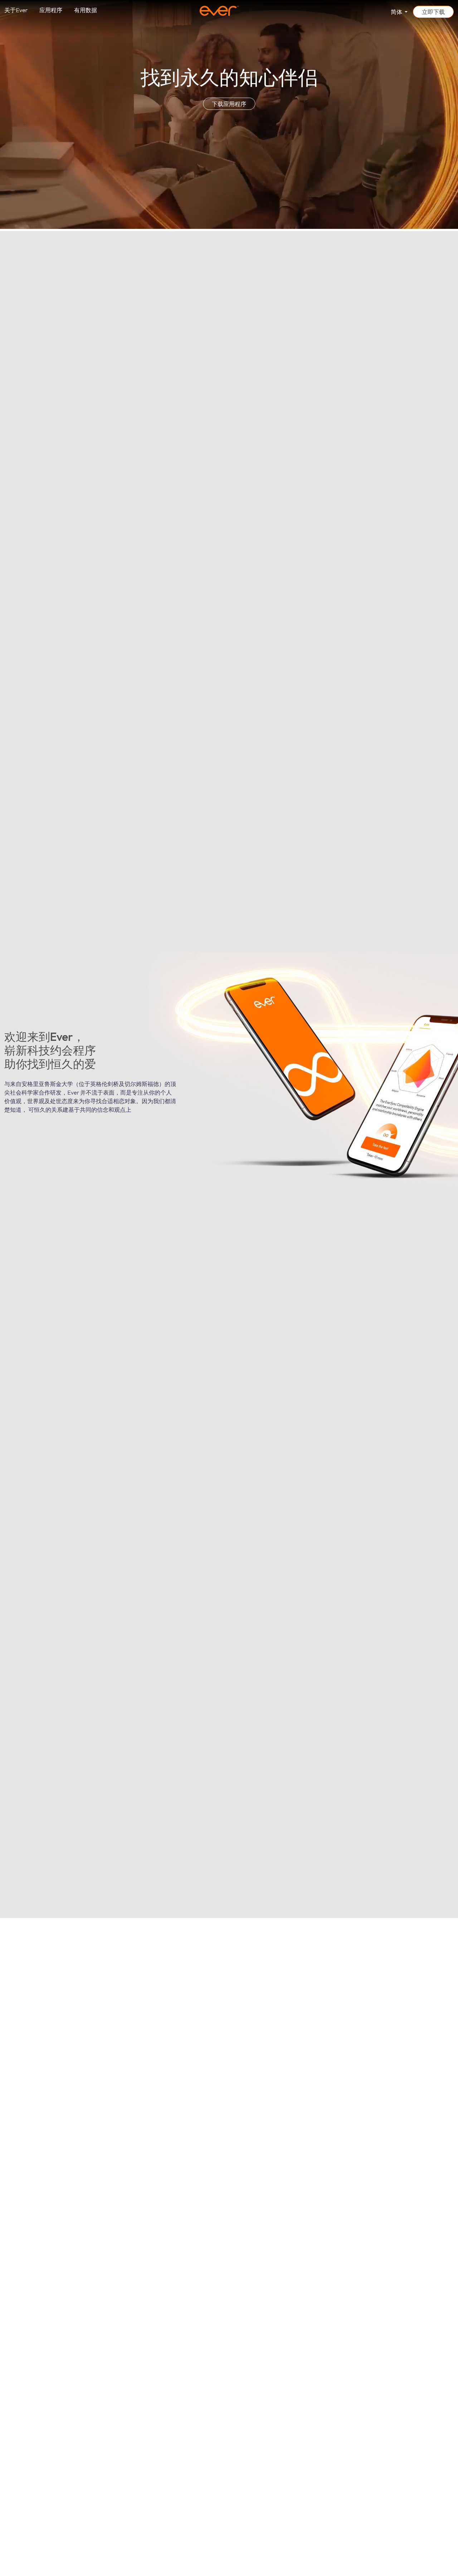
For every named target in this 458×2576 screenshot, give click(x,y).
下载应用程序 (229, 104)
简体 (397, 12)
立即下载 (433, 12)
